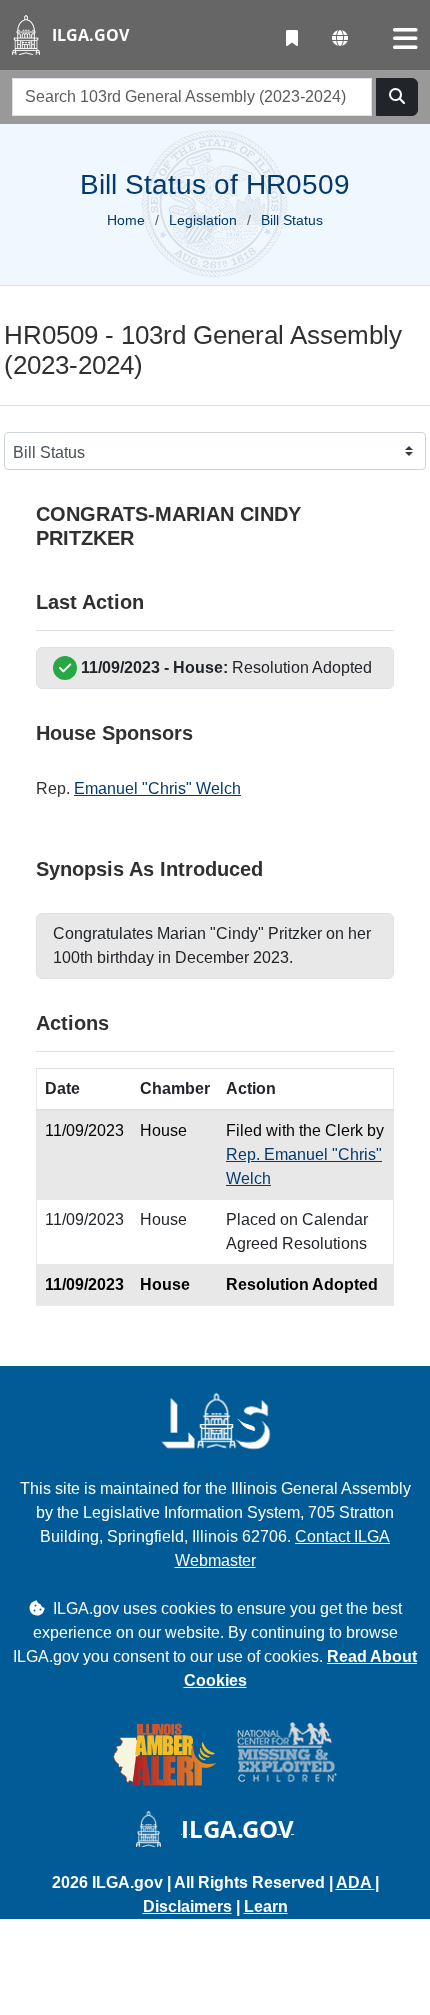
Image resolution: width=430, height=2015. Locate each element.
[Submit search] (397, 97)
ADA (355, 1882)
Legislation (203, 220)
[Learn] (292, 39)
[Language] (340, 39)
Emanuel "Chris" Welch (157, 788)
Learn (266, 1906)
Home (126, 220)
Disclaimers (187, 1906)
